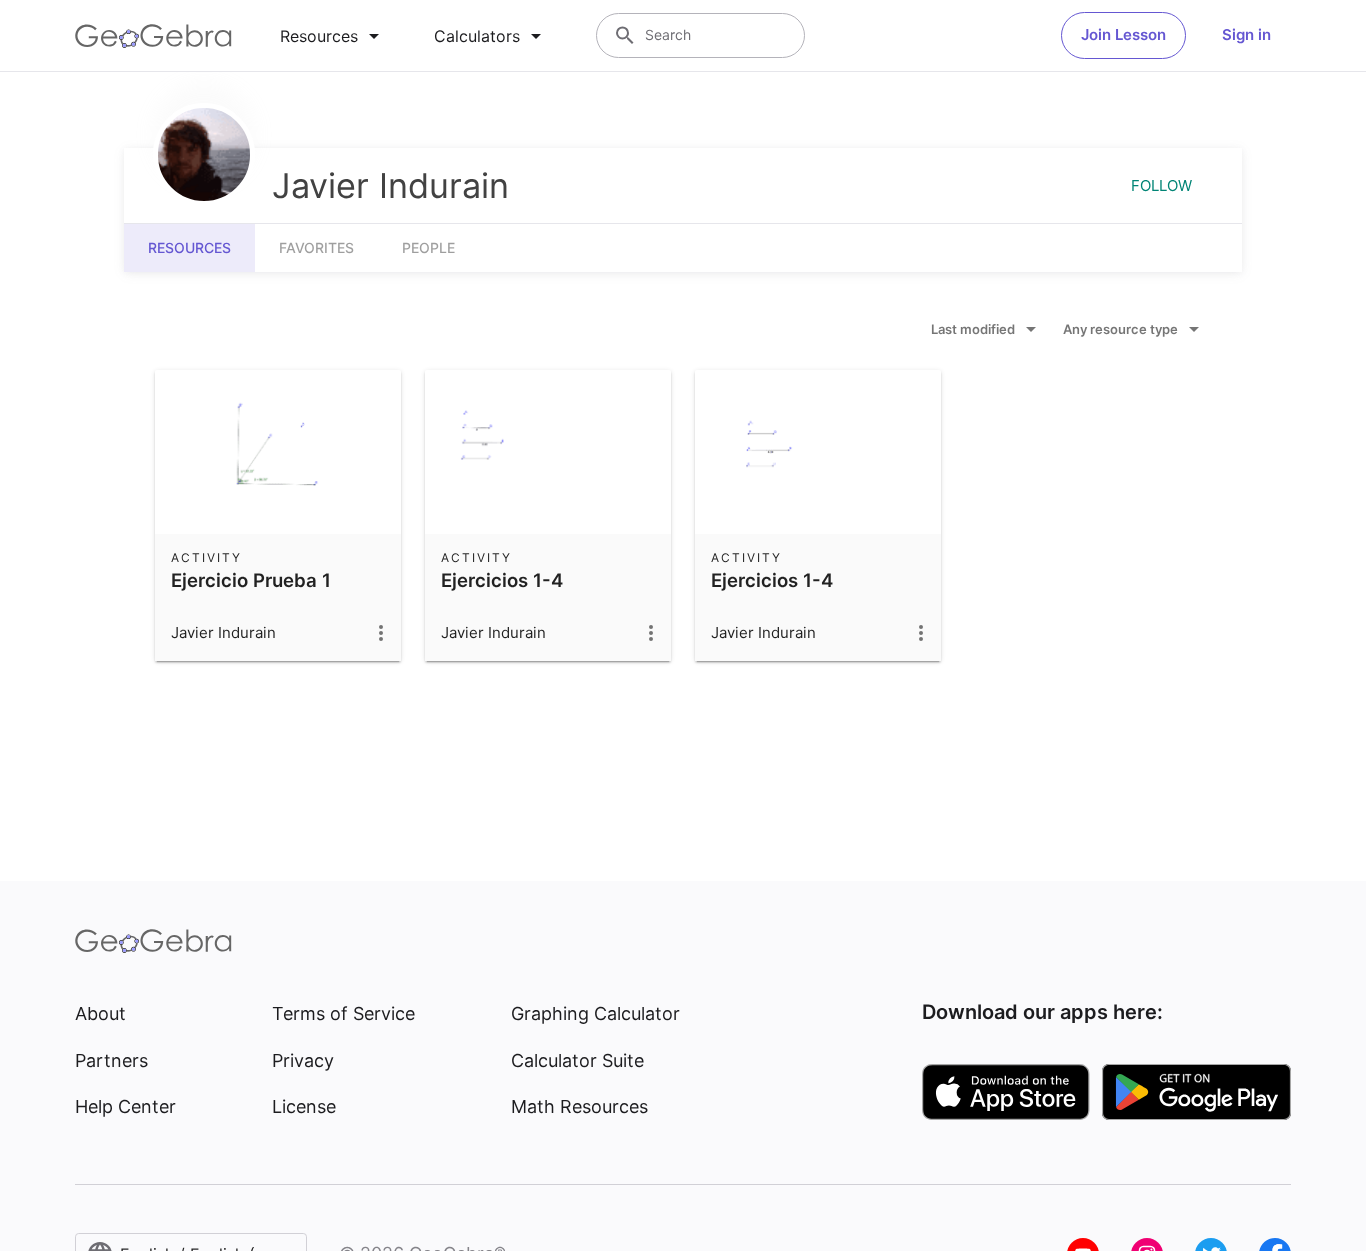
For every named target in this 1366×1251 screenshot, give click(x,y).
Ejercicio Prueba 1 (251, 580)
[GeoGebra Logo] (153, 36)
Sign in (1246, 34)
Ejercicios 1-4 (502, 580)
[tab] (333, 36)
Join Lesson (1123, 34)
